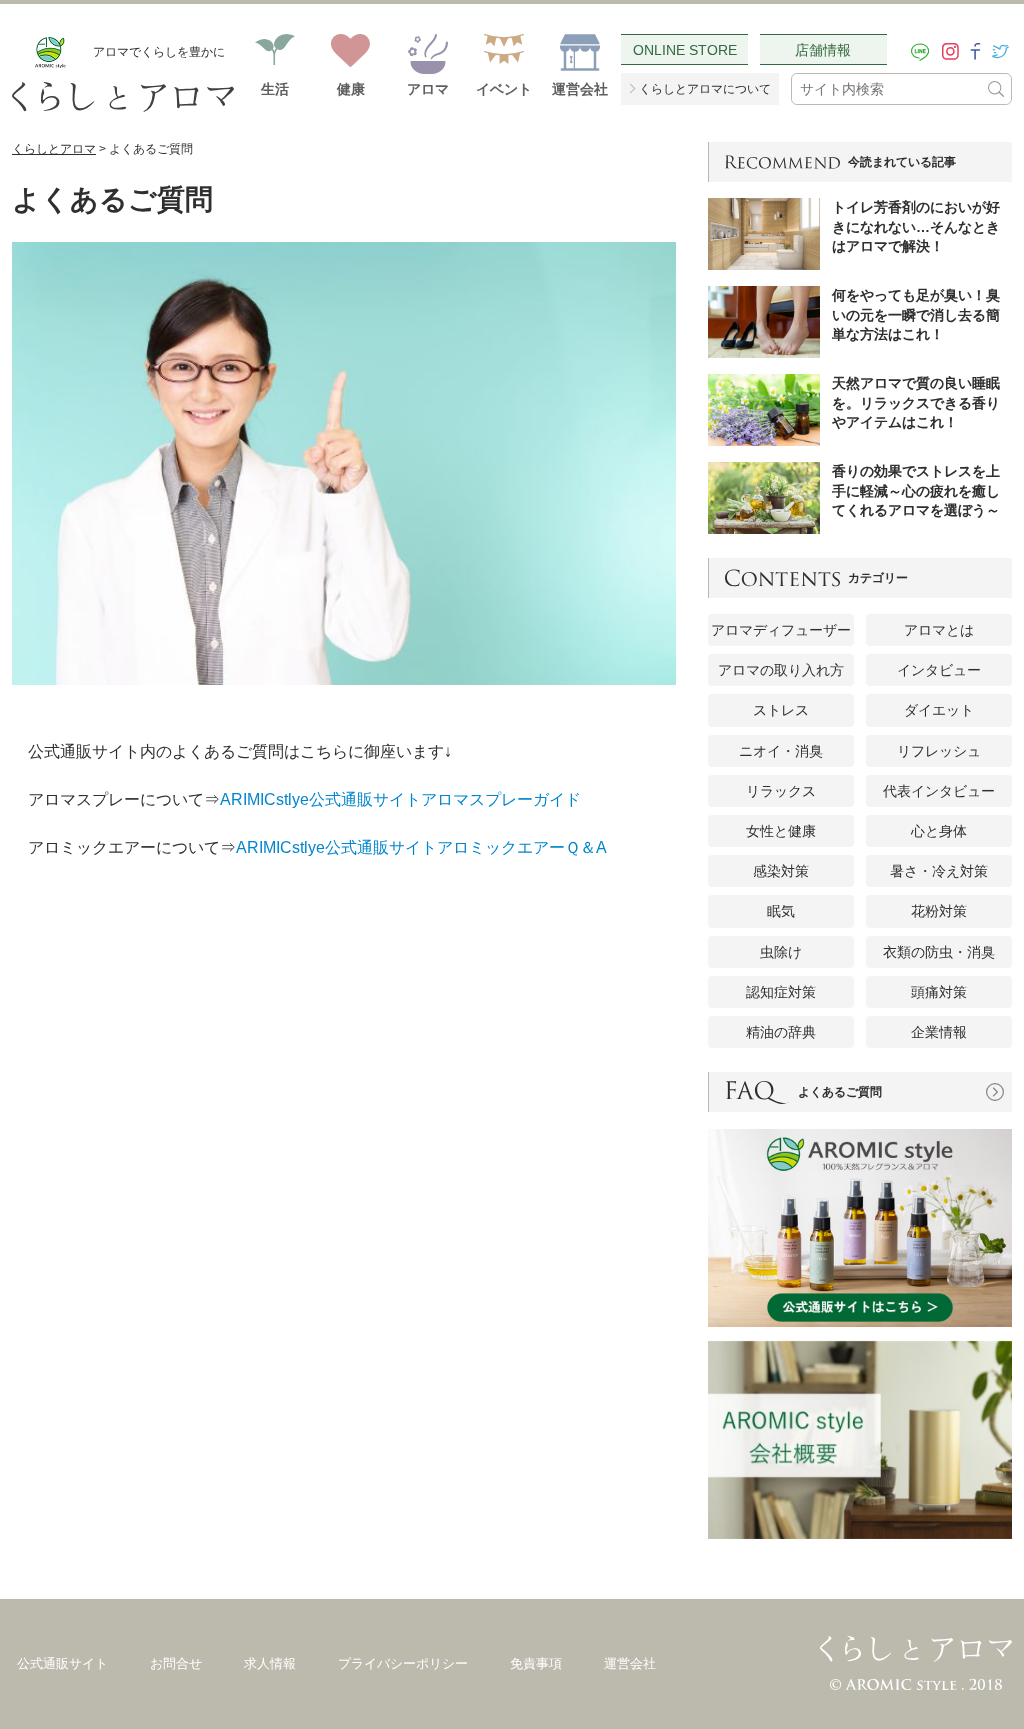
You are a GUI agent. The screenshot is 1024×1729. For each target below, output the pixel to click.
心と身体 (939, 831)
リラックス (781, 791)
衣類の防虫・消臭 (939, 952)
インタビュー (939, 670)
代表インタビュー (939, 791)
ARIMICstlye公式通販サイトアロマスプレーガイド (400, 799)
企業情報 (939, 1032)
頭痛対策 (939, 992)
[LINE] (920, 52)
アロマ (428, 89)
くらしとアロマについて (705, 89)
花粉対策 (939, 911)
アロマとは (939, 630)
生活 (275, 89)
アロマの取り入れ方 (781, 670)
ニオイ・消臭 (781, 751)
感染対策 (781, 871)
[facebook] (975, 51)
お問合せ (176, 1664)
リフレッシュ (939, 751)
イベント (504, 89)
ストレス (781, 710)
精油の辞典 (781, 1032)
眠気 (781, 911)
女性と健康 (781, 831)
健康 (351, 89)
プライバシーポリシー (403, 1664)
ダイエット (939, 710)
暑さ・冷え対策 (939, 871)
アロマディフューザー (781, 630)
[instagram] (950, 51)
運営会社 (580, 89)
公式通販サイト (62, 1664)
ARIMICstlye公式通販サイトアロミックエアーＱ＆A (421, 847)
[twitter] (1000, 51)
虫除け (781, 952)
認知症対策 (781, 992)
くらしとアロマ (54, 149)
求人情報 (270, 1664)
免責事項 (536, 1664)
